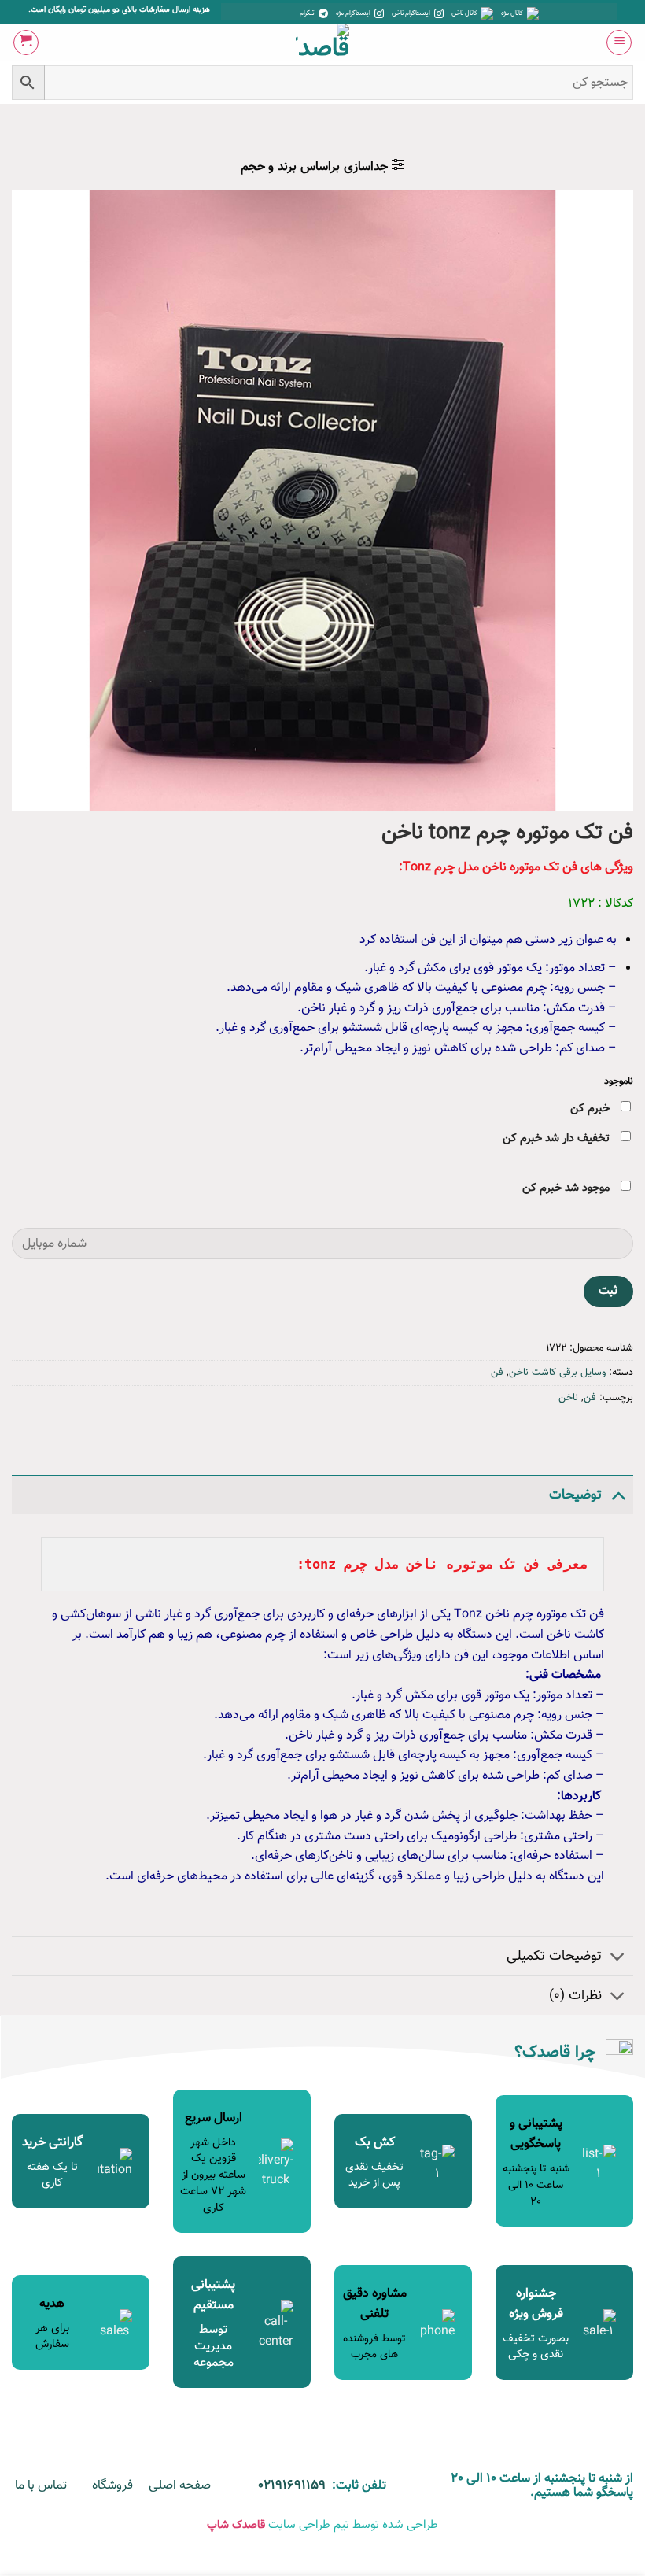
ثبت (608, 1291)
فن (497, 1373)
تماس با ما (41, 2486)
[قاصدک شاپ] (323, 43)
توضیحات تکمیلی (554, 1956)
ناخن (568, 1398)
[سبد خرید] (26, 43)
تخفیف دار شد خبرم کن (558, 1138)
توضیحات (575, 1495)
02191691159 (292, 2486)
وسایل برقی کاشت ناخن (557, 1373)
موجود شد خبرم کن (568, 1188)
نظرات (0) (575, 1996)
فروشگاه (112, 2486)
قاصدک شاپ (236, 2525)
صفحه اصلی (180, 2486)
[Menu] (619, 43)
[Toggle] (618, 1495)
